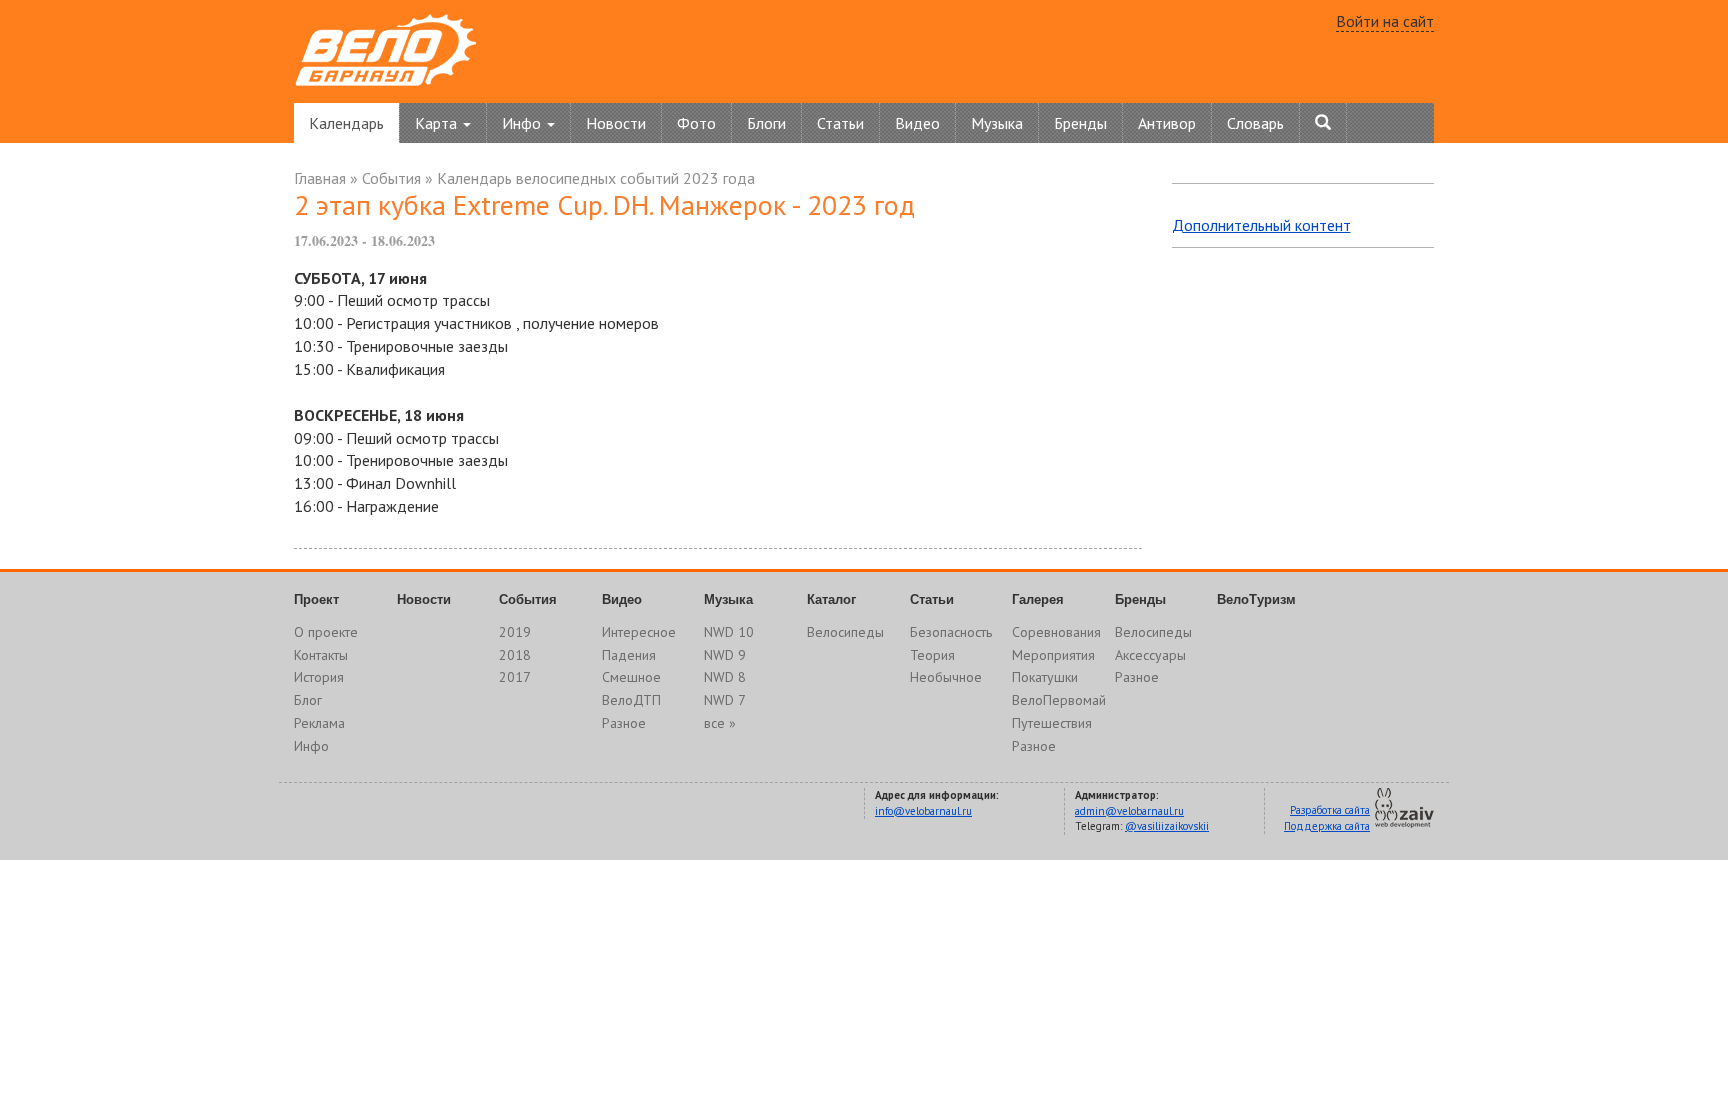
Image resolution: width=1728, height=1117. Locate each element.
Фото (696, 123)
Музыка (997, 123)
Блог (308, 700)
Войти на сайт (1385, 21)
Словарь (1255, 123)
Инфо (311, 746)
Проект (316, 599)
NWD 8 (725, 677)
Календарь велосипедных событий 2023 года (596, 178)
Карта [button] (438, 123)
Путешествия (1052, 723)
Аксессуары (1150, 655)
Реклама (319, 723)
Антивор (1167, 123)
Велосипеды (845, 632)
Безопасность (951, 632)
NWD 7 (725, 700)
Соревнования (1056, 632)
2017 (515, 677)
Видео (917, 123)
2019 (515, 632)
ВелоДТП (631, 700)
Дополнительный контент (1261, 225)
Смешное (631, 677)
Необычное (946, 677)
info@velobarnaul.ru (923, 811)
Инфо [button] (523, 123)
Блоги (766, 123)
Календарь (346, 123)
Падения (629, 655)
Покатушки (1045, 677)
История (319, 677)
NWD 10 (729, 632)
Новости (616, 123)
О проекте (326, 632)
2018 (515, 655)
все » (720, 723)
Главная (320, 178)
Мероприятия (1053, 655)
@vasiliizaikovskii (1167, 826)
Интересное (639, 632)
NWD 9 (725, 655)
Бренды (1080, 123)
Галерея (1038, 599)
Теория (932, 655)
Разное (624, 723)
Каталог (831, 599)
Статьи (840, 123)
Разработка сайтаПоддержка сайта (1327, 818)
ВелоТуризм (1256, 599)
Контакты (321, 655)
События (391, 178)
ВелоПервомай (1059, 700)
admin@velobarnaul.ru (1129, 811)
